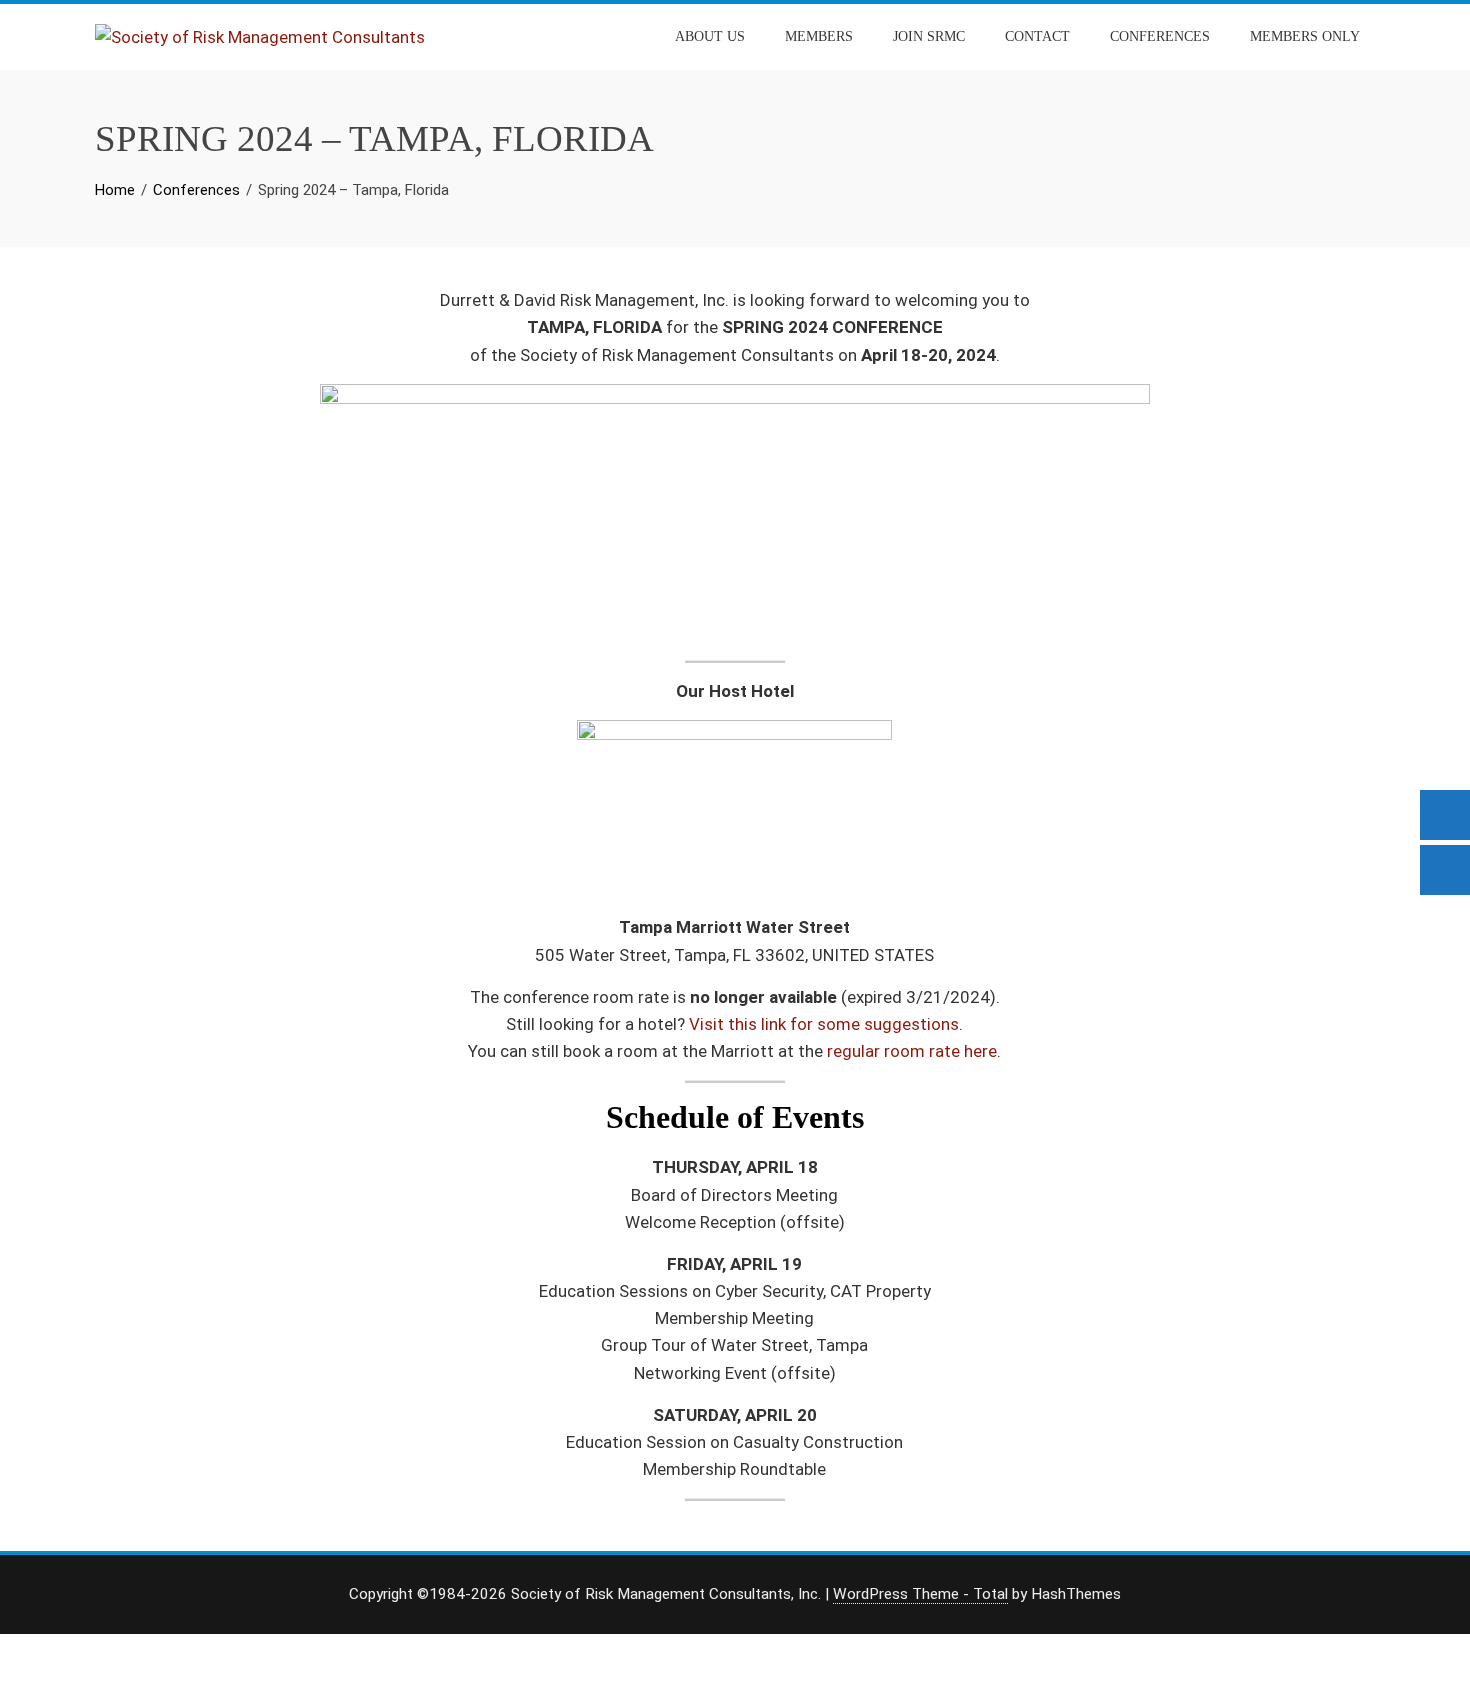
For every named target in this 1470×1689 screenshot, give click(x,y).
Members (819, 36)
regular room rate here (912, 1051)
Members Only (1305, 36)
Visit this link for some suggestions (824, 1024)
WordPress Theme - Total (920, 1594)
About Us (710, 36)
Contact (1037, 36)
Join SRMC (929, 36)
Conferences (1160, 36)
